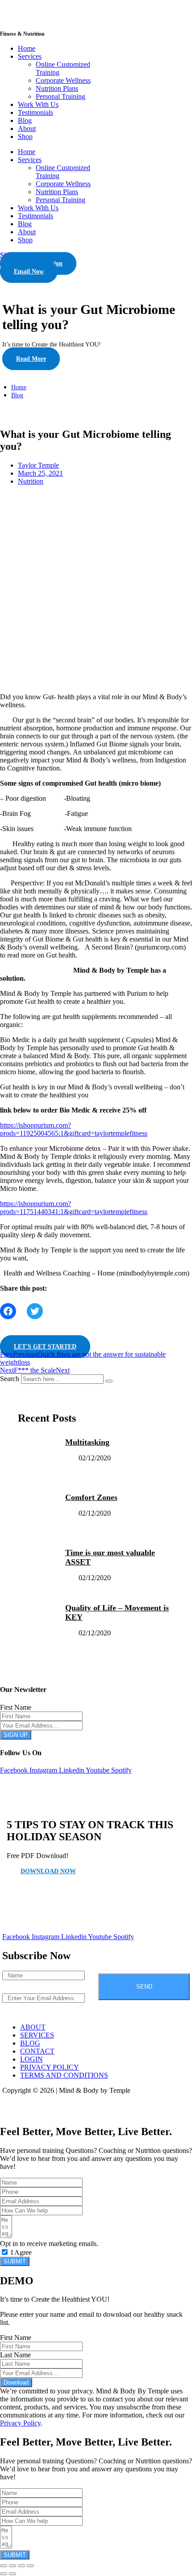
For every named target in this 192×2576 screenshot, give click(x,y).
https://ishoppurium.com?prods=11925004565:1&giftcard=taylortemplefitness (74, 1129)
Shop (25, 137)
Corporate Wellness (63, 80)
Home (27, 48)
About (27, 128)
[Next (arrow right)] (13, 2574)
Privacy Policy (20, 2423)
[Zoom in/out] (4, 2566)
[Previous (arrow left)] (4, 2574)
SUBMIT (15, 2261)
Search (10, 1379)
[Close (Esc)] (30, 2566)
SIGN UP (16, 1735)
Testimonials (35, 112)
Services (30, 56)
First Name (16, 1707)
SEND (144, 1987)
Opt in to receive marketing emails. (49, 2244)
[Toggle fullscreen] (13, 2566)
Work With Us (38, 104)
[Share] (21, 2566)
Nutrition (31, 481)
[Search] (109, 1381)
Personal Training (61, 96)
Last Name (15, 2355)
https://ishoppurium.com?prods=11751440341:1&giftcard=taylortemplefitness (74, 1208)
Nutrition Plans (57, 88)
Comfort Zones (91, 1497)
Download (16, 2382)
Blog (25, 120)
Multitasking (87, 1442)
